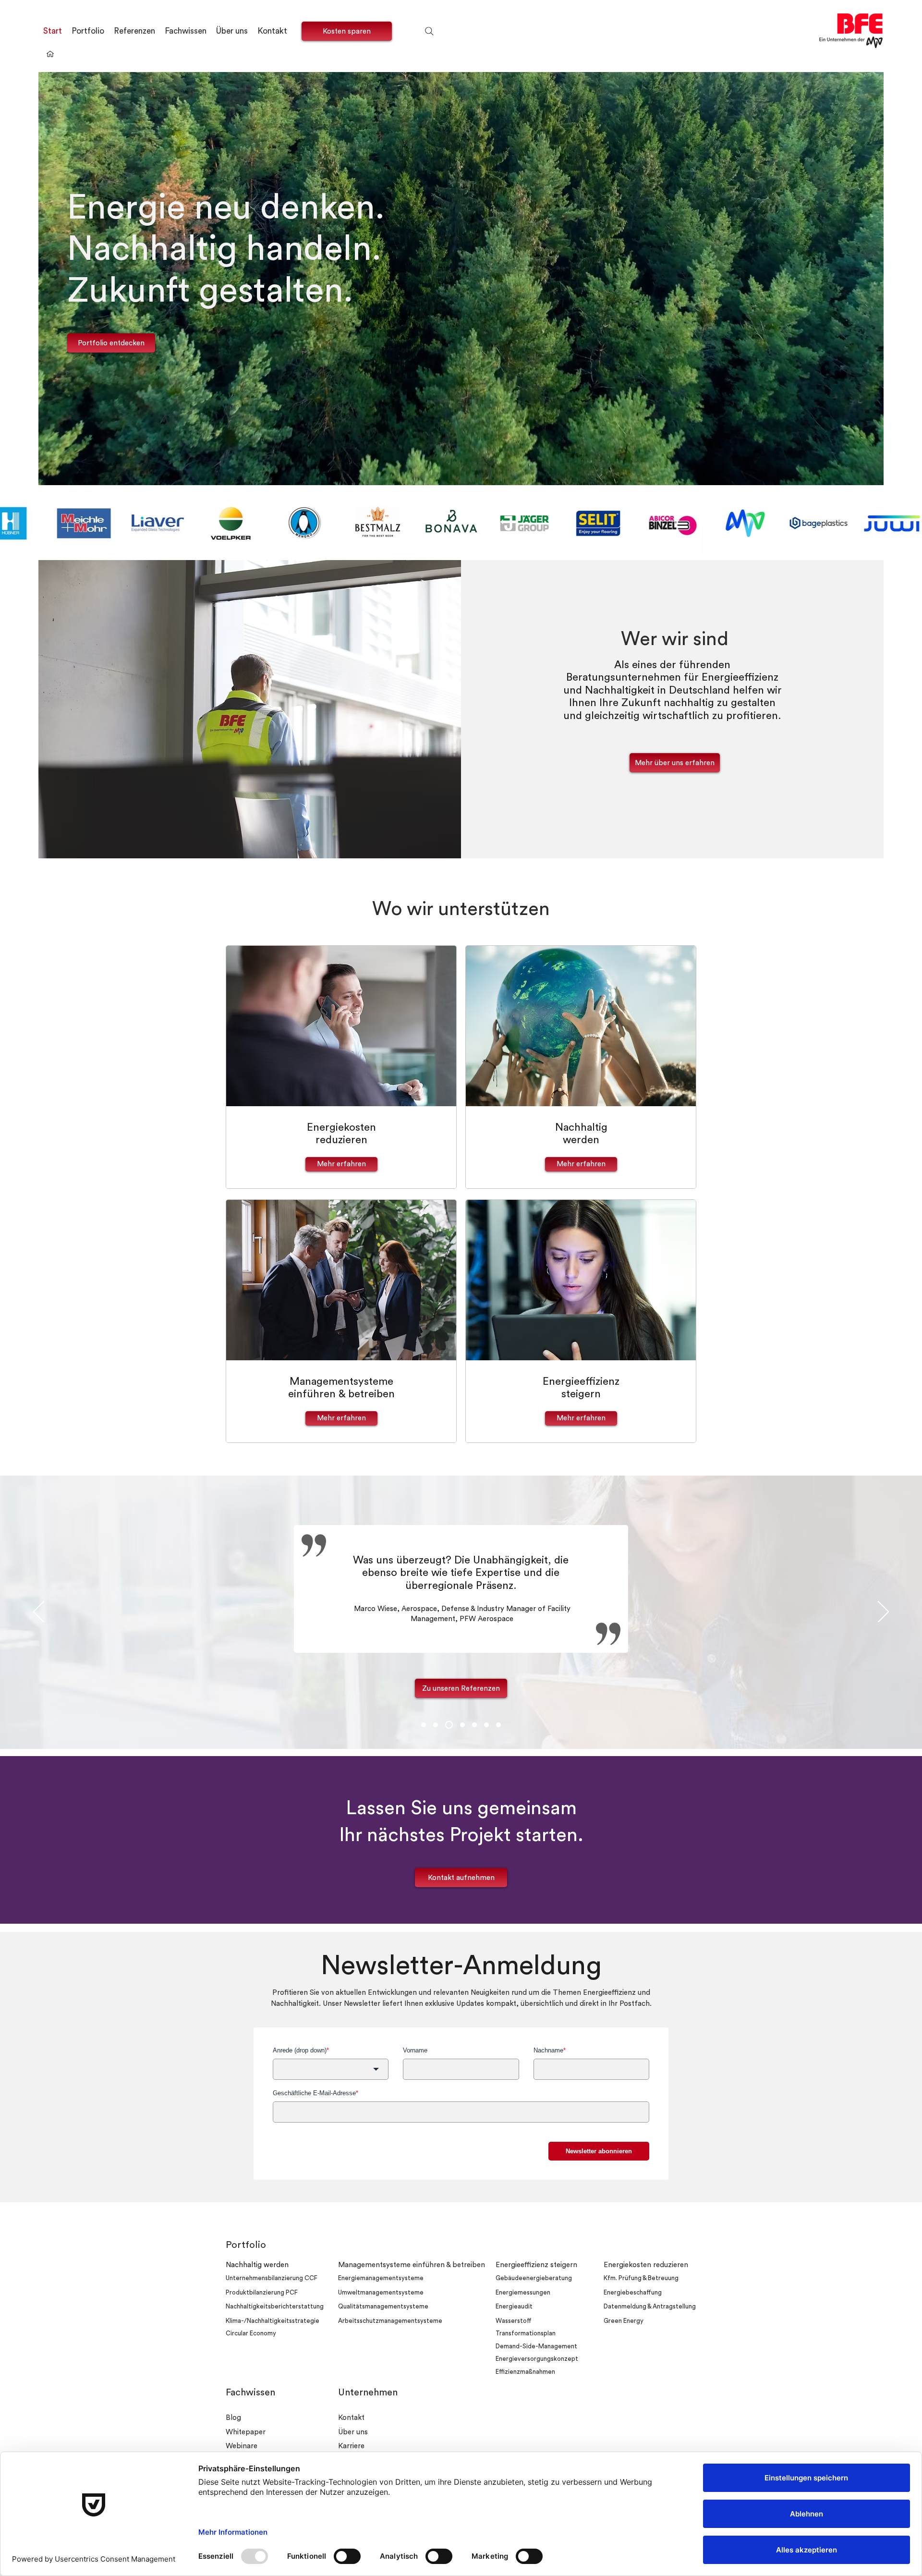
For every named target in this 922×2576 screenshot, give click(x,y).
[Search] (429, 31)
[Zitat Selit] (436, 1725)
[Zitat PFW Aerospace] (448, 1725)
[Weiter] (883, 1612)
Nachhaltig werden (257, 2265)
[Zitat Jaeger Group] (424, 1725)
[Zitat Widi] (498, 1725)
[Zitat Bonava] (473, 1725)
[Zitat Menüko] (460, 1725)
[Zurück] (39, 1612)
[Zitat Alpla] (486, 1725)
